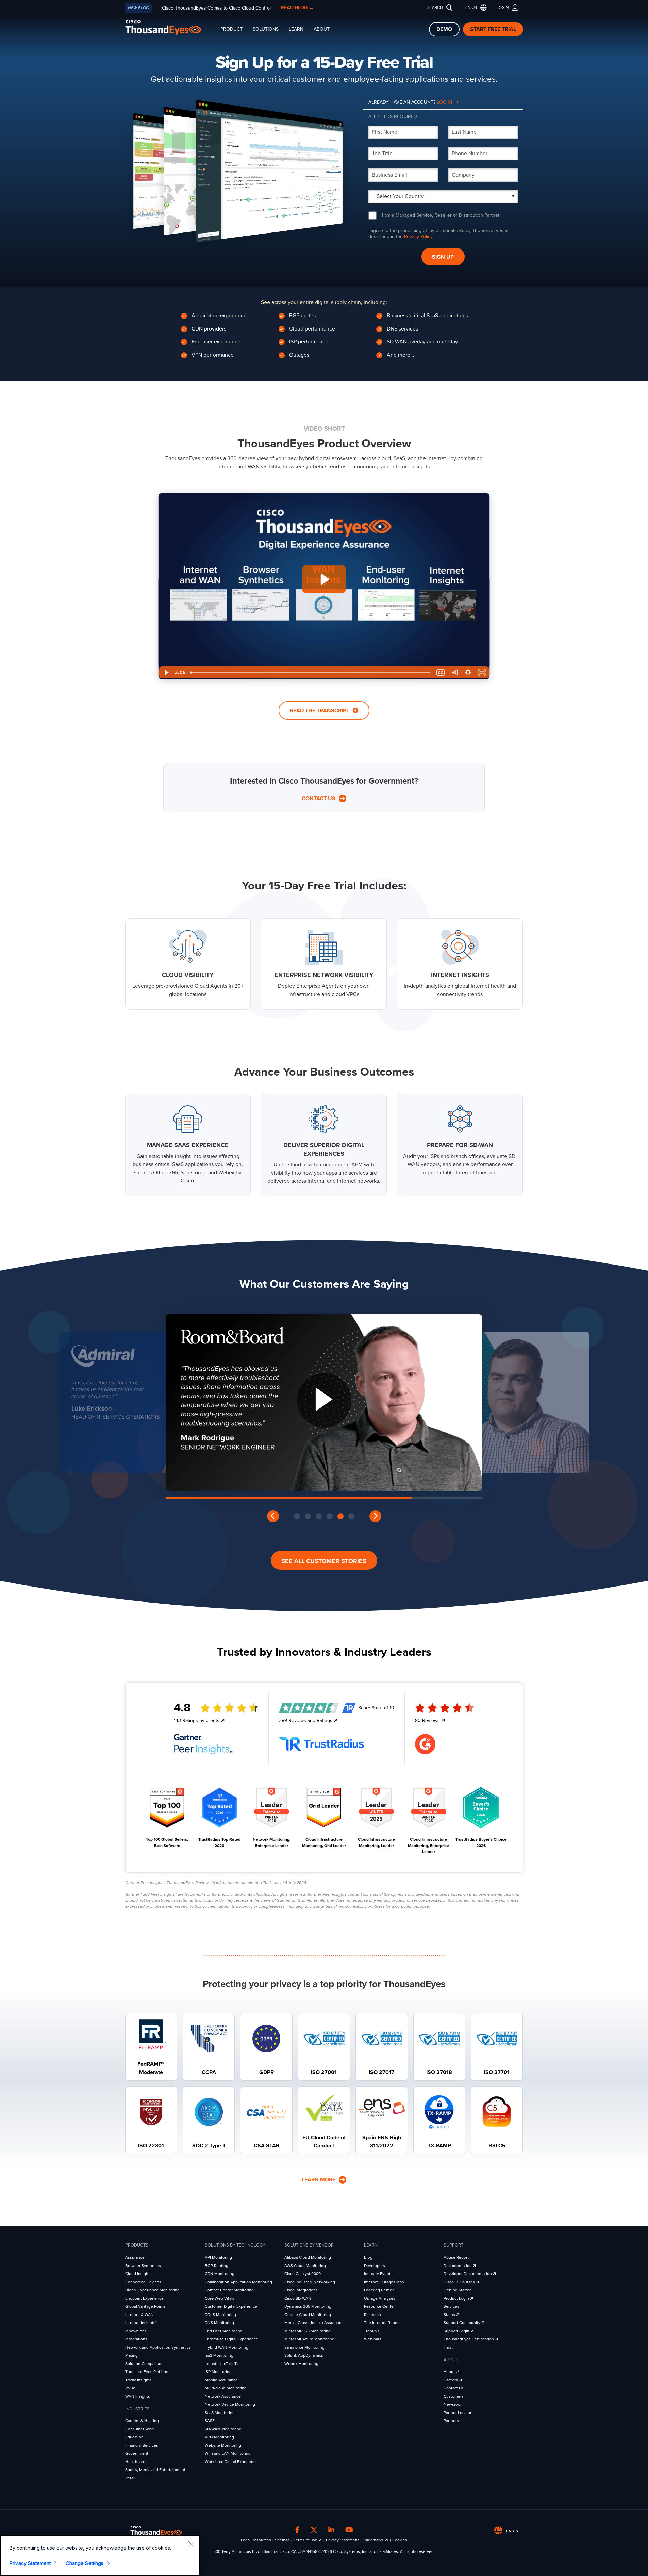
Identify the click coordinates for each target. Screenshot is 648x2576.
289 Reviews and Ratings (306, 1720)
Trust (448, 2347)
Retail (130, 2478)
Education (134, 2437)
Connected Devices (143, 2282)
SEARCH (435, 7)
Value (130, 2388)
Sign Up (443, 257)
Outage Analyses (380, 2298)
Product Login (457, 2298)
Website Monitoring (223, 2445)
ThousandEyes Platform (147, 2372)
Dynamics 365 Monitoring (308, 2306)
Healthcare (135, 2462)
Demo (444, 29)
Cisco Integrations (301, 2290)
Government (137, 2453)
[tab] (297, 1516)
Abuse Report (456, 2257)
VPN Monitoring (219, 2437)
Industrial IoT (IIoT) (221, 2364)
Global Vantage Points (145, 2306)
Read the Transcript (320, 711)
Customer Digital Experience (231, 2306)
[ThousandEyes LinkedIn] (331, 2530)
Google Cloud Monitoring (308, 2315)
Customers (454, 2396)
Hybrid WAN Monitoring (227, 2347)
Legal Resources (256, 2540)
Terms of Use (306, 2540)
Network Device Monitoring (230, 2404)
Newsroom (454, 2404)
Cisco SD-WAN (298, 2298)
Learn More (319, 2180)
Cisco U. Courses (460, 2282)
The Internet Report (382, 2323)
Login (503, 7)
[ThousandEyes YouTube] (349, 2530)
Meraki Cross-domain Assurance (314, 2323)
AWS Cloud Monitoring (305, 2266)
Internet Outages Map (384, 2282)
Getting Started (458, 2290)
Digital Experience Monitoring (152, 2290)
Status (450, 2315)
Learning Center (379, 2290)
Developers (375, 2266)
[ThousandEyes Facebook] (297, 2530)
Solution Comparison (144, 2364)
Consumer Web (139, 2429)
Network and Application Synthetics (158, 2347)
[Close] (191, 2544)
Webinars (373, 2339)
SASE (210, 2421)
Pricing (131, 2355)
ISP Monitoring (218, 2372)
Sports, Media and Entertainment (155, 2470)
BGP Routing (217, 2266)
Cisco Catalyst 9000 (303, 2274)
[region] (100, 2556)
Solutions (266, 29)
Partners (451, 2421)
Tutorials (372, 2331)
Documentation (458, 2266)
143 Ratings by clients (197, 1720)
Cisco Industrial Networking (310, 2282)
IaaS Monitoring (219, 2355)
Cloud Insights (138, 2274)
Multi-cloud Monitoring (226, 2388)
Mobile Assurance (221, 2380)
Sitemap (282, 2540)
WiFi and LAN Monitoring (228, 2453)
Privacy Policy (418, 236)
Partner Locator (458, 2413)
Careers (451, 2380)
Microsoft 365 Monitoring (308, 2331)
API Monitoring (218, 2257)
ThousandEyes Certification (469, 2339)
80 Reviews (428, 1720)
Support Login (457, 2331)
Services (451, 2306)
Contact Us (319, 799)
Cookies (400, 2540)
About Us (452, 2372)
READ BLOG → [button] (297, 8)
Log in (445, 102)
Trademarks (374, 2540)
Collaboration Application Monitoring (238, 2282)
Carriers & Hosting (142, 2421)
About (322, 29)
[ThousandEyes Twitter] (314, 2530)
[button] (475, 8)
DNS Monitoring (219, 2323)
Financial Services (142, 2445)
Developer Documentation (468, 2274)
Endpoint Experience (144, 2298)
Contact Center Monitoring (229, 2290)
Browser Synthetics (143, 2266)
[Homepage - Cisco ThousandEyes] (170, 28)
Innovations (136, 2331)
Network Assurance (223, 2396)
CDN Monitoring (220, 2274)
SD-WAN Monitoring (223, 2429)
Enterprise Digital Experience (231, 2339)
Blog (368, 2257)
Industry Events (378, 2274)
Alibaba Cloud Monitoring (308, 2257)
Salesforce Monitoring (304, 2347)
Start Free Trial (493, 29)
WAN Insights (138, 2396)
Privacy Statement (342, 2540)
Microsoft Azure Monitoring (309, 2339)
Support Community (462, 2323)
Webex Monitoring (301, 2364)
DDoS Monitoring (220, 2315)
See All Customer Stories (324, 1561)
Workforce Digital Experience (231, 2462)
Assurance (135, 2257)
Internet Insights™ (141, 2323)
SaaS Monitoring (220, 2413)
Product (231, 29)
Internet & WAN (139, 2315)
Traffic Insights (138, 2380)
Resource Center (379, 2306)
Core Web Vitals (220, 2298)
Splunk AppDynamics (304, 2355)
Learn (296, 29)
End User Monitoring (224, 2331)
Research (372, 2315)
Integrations (136, 2339)
